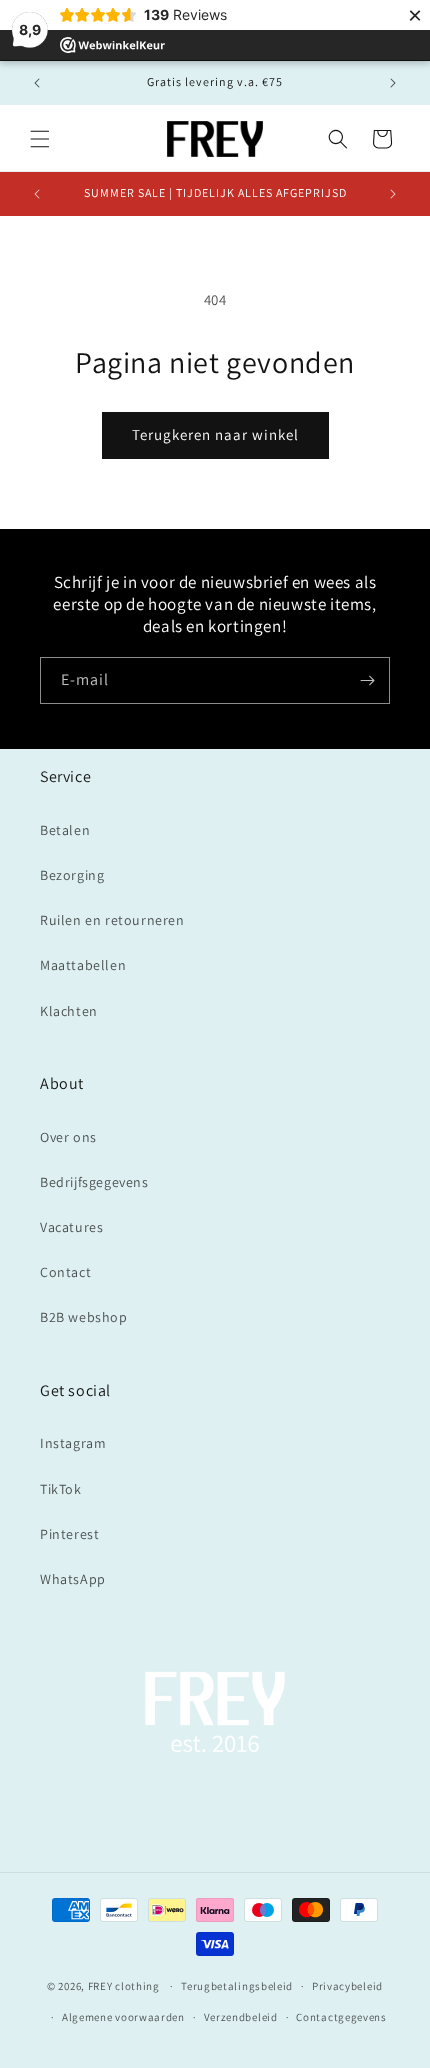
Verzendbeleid (241, 2017)
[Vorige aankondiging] (37, 83)
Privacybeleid (347, 1986)
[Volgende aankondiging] (393, 83)
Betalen (65, 830)
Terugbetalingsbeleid (237, 1986)
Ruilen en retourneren (112, 920)
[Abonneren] (367, 680)
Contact (65, 1272)
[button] (40, 139)
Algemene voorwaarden (123, 2017)
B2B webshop (84, 1317)
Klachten (69, 1011)
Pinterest (69, 1534)
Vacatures (71, 1227)
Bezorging (72, 875)
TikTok (61, 1489)
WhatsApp (73, 1579)
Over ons (68, 1137)
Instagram (73, 1443)
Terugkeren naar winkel (215, 434)
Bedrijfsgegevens (94, 1182)
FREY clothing (124, 1986)
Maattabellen (83, 965)
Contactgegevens (341, 2017)
